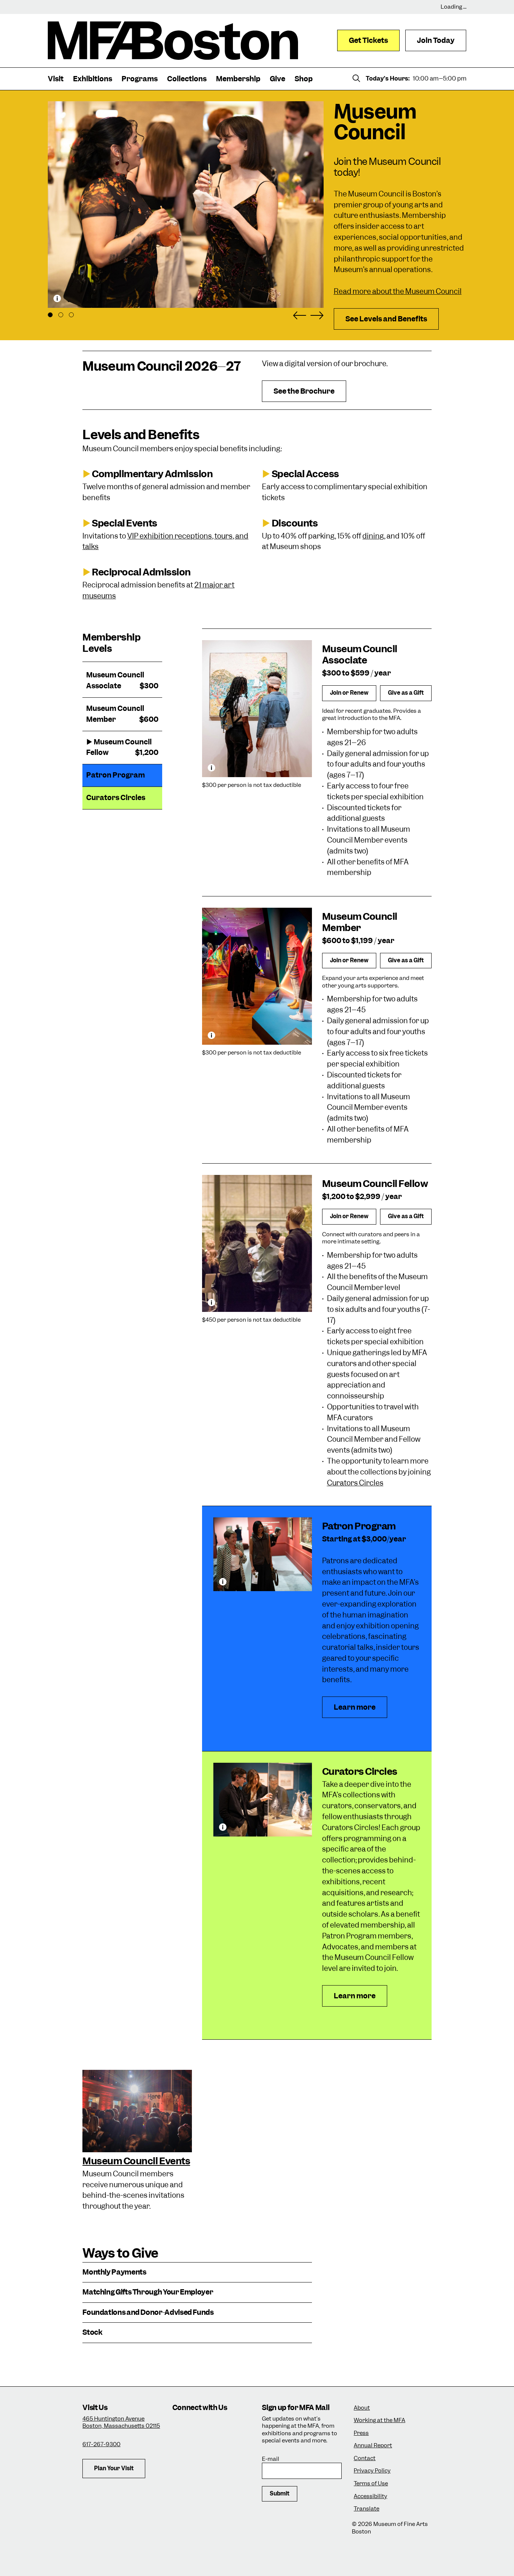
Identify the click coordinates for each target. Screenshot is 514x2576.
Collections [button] (187, 79)
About (362, 2408)
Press (361, 2433)
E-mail (271, 2459)
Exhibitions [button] (93, 79)
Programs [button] (140, 79)
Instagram (181, 2426)
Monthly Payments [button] (114, 2272)
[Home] (173, 41)
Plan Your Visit (114, 2468)
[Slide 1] (50, 315)
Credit (57, 298)
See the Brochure (304, 391)
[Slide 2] (61, 315)
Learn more (360, 1710)
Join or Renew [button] (349, 693)
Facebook (201, 2426)
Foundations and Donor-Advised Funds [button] (148, 2313)
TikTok (222, 2426)
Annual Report (373, 2446)
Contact (365, 2458)
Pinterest (243, 2446)
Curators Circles (355, 1483)
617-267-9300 (101, 2444)
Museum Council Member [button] (122, 714)
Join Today (436, 40)
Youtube (222, 2446)
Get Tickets (368, 40)
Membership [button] (238, 79)
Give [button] (278, 79)
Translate (366, 2509)
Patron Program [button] (116, 775)
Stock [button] (92, 2333)
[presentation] (137, 2111)
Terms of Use (371, 2484)
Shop (304, 79)
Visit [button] (56, 79)
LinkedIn (201, 2446)
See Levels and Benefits (386, 319)
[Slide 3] (71, 315)
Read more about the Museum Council (398, 291)
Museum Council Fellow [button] (122, 747)
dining (373, 536)
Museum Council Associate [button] (122, 680)
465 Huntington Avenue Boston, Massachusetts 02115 (121, 2422)
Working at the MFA (379, 2420)
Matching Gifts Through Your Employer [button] (148, 2292)
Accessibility (370, 2496)
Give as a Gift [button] (406, 693)
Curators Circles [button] (116, 798)
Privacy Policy (372, 2471)
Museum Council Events (136, 2161)
